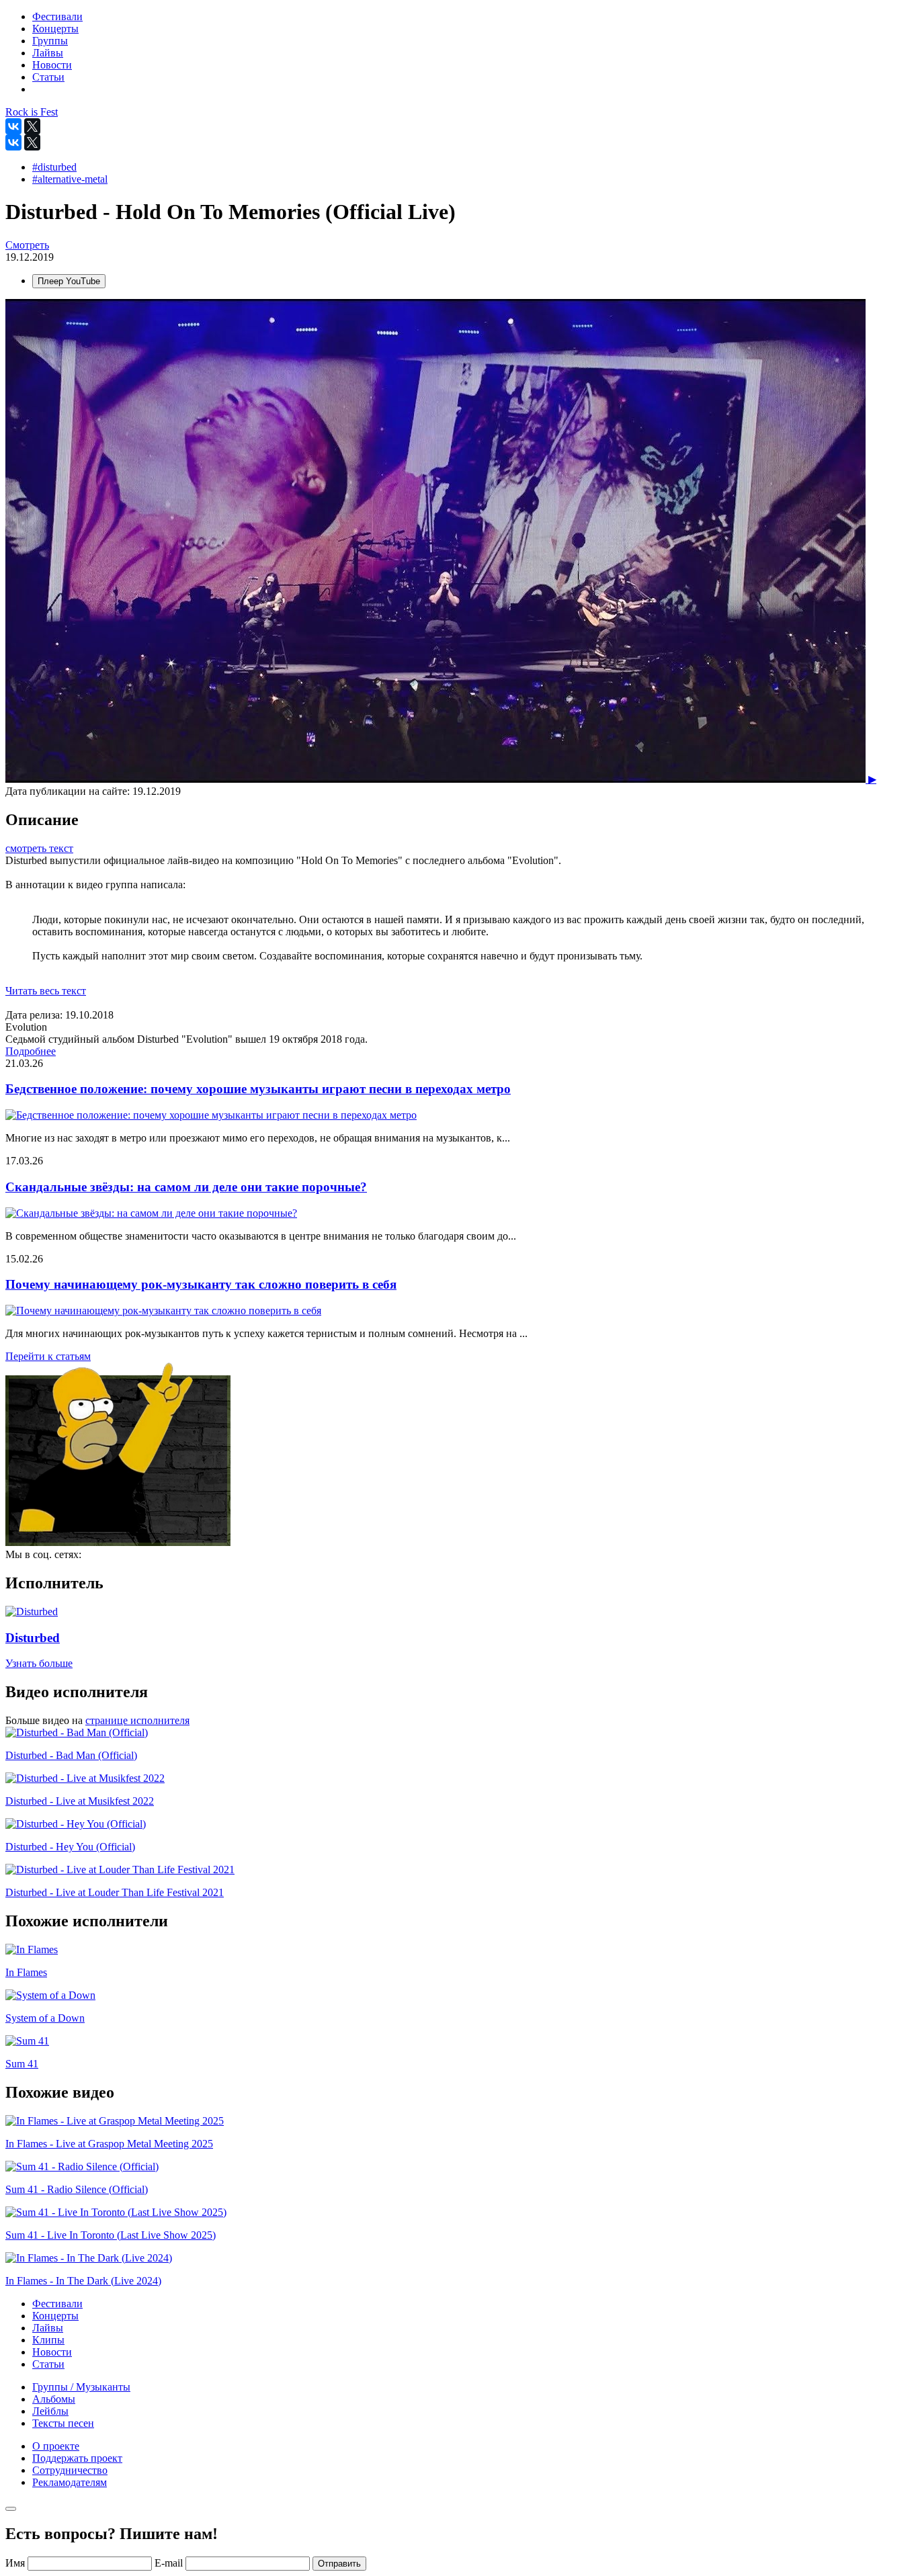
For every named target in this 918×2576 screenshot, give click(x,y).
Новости (52, 2352)
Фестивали (57, 2304)
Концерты (55, 2316)
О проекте (56, 2446)
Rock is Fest (32, 112)
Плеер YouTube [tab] (69, 281)
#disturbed (54, 167)
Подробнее (31, 1051)
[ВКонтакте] (13, 126)
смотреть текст (39, 848)
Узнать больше (39, 1663)
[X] (32, 126)
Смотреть (27, 245)
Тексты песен (63, 2423)
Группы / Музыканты (81, 2387)
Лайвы (48, 2328)
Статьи (48, 2364)
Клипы (48, 2340)
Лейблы (50, 2411)
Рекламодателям (70, 2482)
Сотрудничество (70, 2470)
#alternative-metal (70, 179)
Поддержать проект (77, 2458)
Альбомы (54, 2399)
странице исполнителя (137, 1720)
